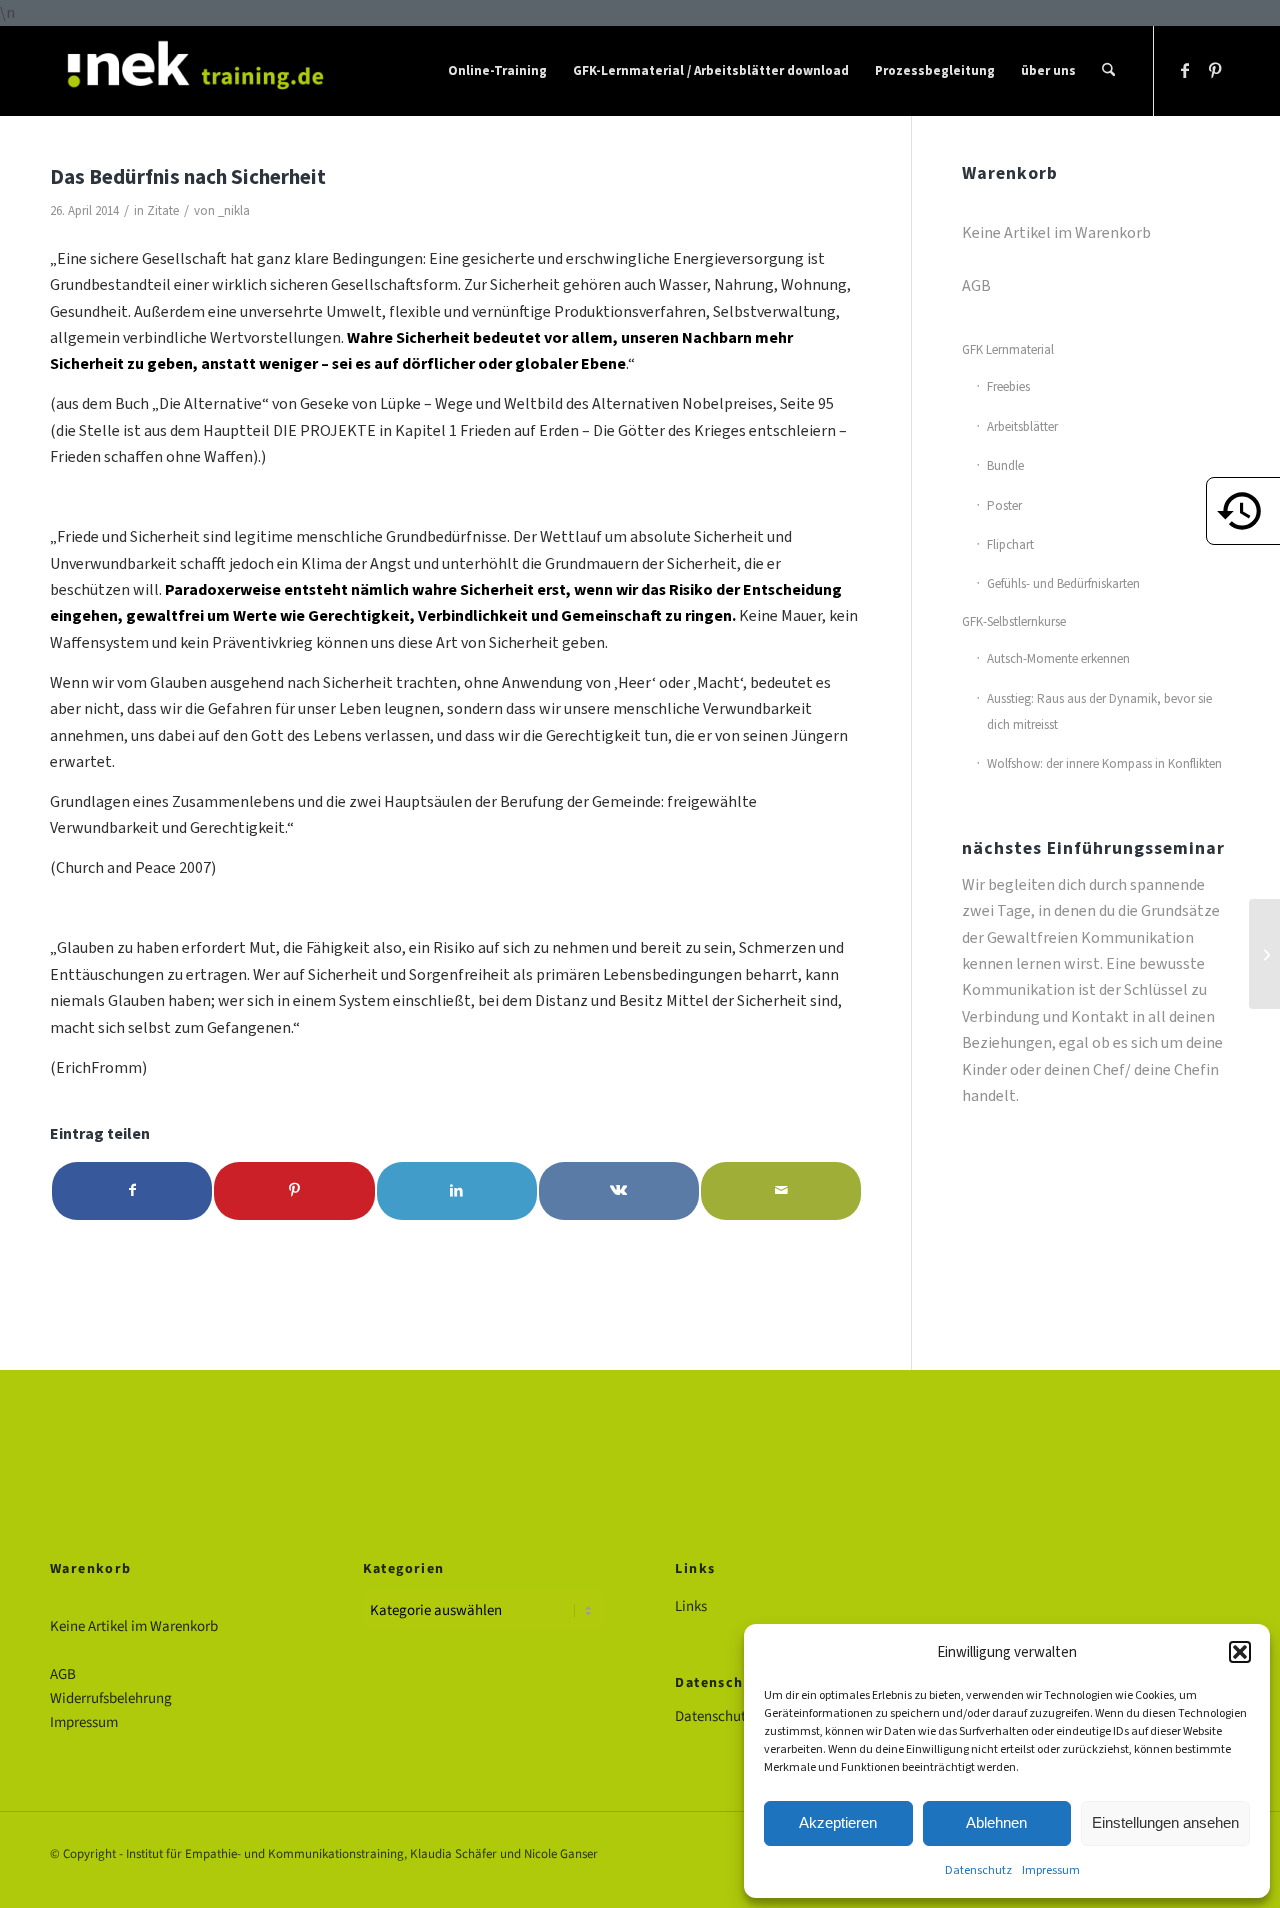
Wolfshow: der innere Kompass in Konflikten (1104, 763)
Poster (1004, 505)
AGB (976, 285)
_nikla (234, 210)
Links (691, 1606)
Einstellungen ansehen (1165, 1822)
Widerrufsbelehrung (111, 1698)
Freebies (1008, 386)
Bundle (1005, 465)
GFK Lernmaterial (1008, 349)
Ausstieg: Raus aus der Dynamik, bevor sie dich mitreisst (1099, 711)
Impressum (1051, 1870)
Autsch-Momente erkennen (1058, 658)
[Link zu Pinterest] (1215, 70)
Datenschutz (978, 1870)
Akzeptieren (838, 1822)
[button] (1240, 1652)
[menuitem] (497, 71)
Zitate (163, 210)
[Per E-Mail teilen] (781, 1190)
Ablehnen (996, 1822)
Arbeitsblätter (1022, 426)
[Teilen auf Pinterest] (294, 1190)
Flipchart (1010, 544)
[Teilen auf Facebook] (132, 1190)
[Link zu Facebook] (1185, 70)
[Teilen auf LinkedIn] (457, 1190)
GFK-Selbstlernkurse (1014, 621)
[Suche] (1108, 71)
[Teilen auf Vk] (619, 1190)
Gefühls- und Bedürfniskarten (1063, 583)
